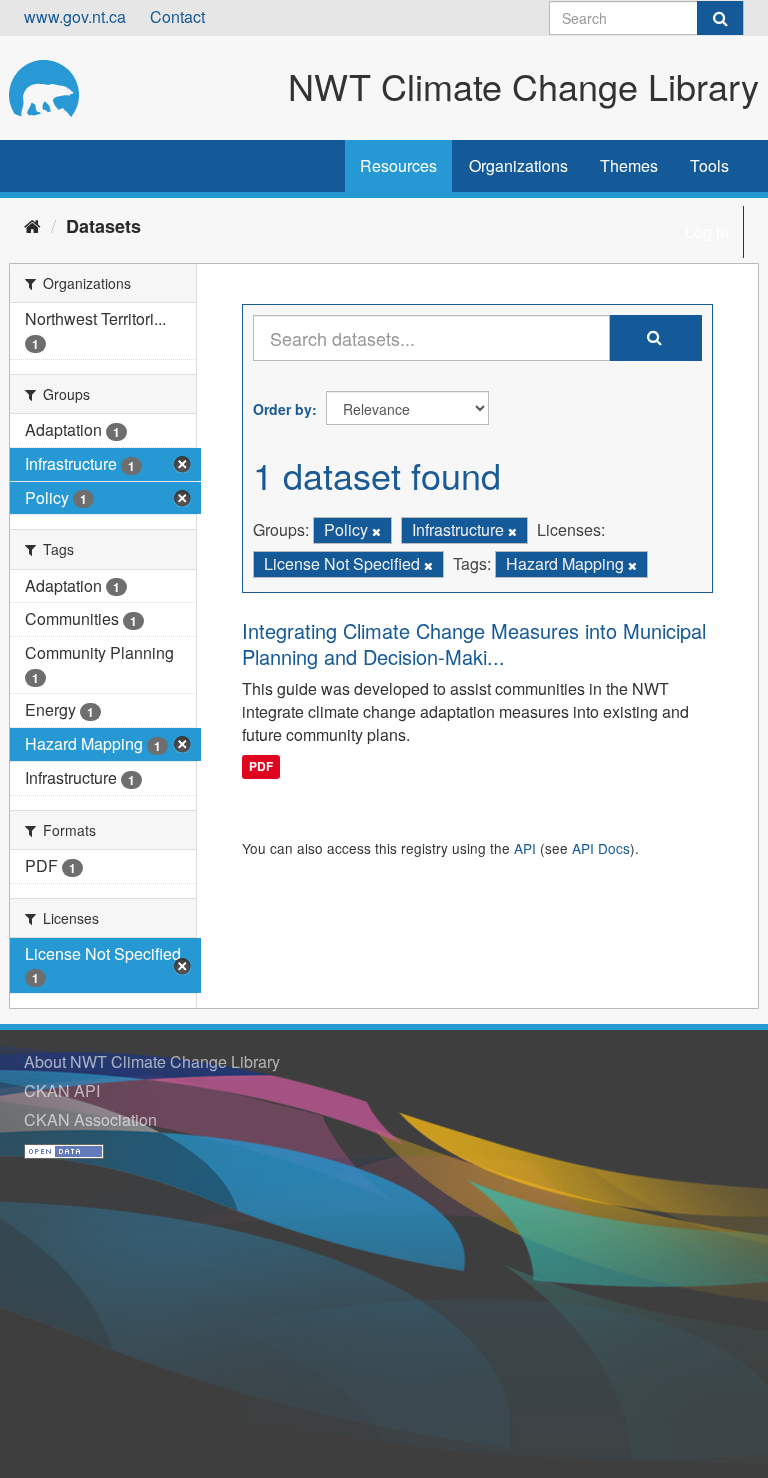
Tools (709, 165)
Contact (177, 16)
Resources (398, 165)
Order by (282, 409)
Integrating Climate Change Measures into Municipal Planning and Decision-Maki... (474, 643)
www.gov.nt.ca (75, 16)
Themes (629, 165)
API (525, 848)
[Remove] (376, 531)
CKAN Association (90, 1119)
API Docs (601, 848)
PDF (261, 766)
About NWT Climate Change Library (152, 1061)
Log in (707, 231)
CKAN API (62, 1090)
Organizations (518, 165)
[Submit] (720, 18)
